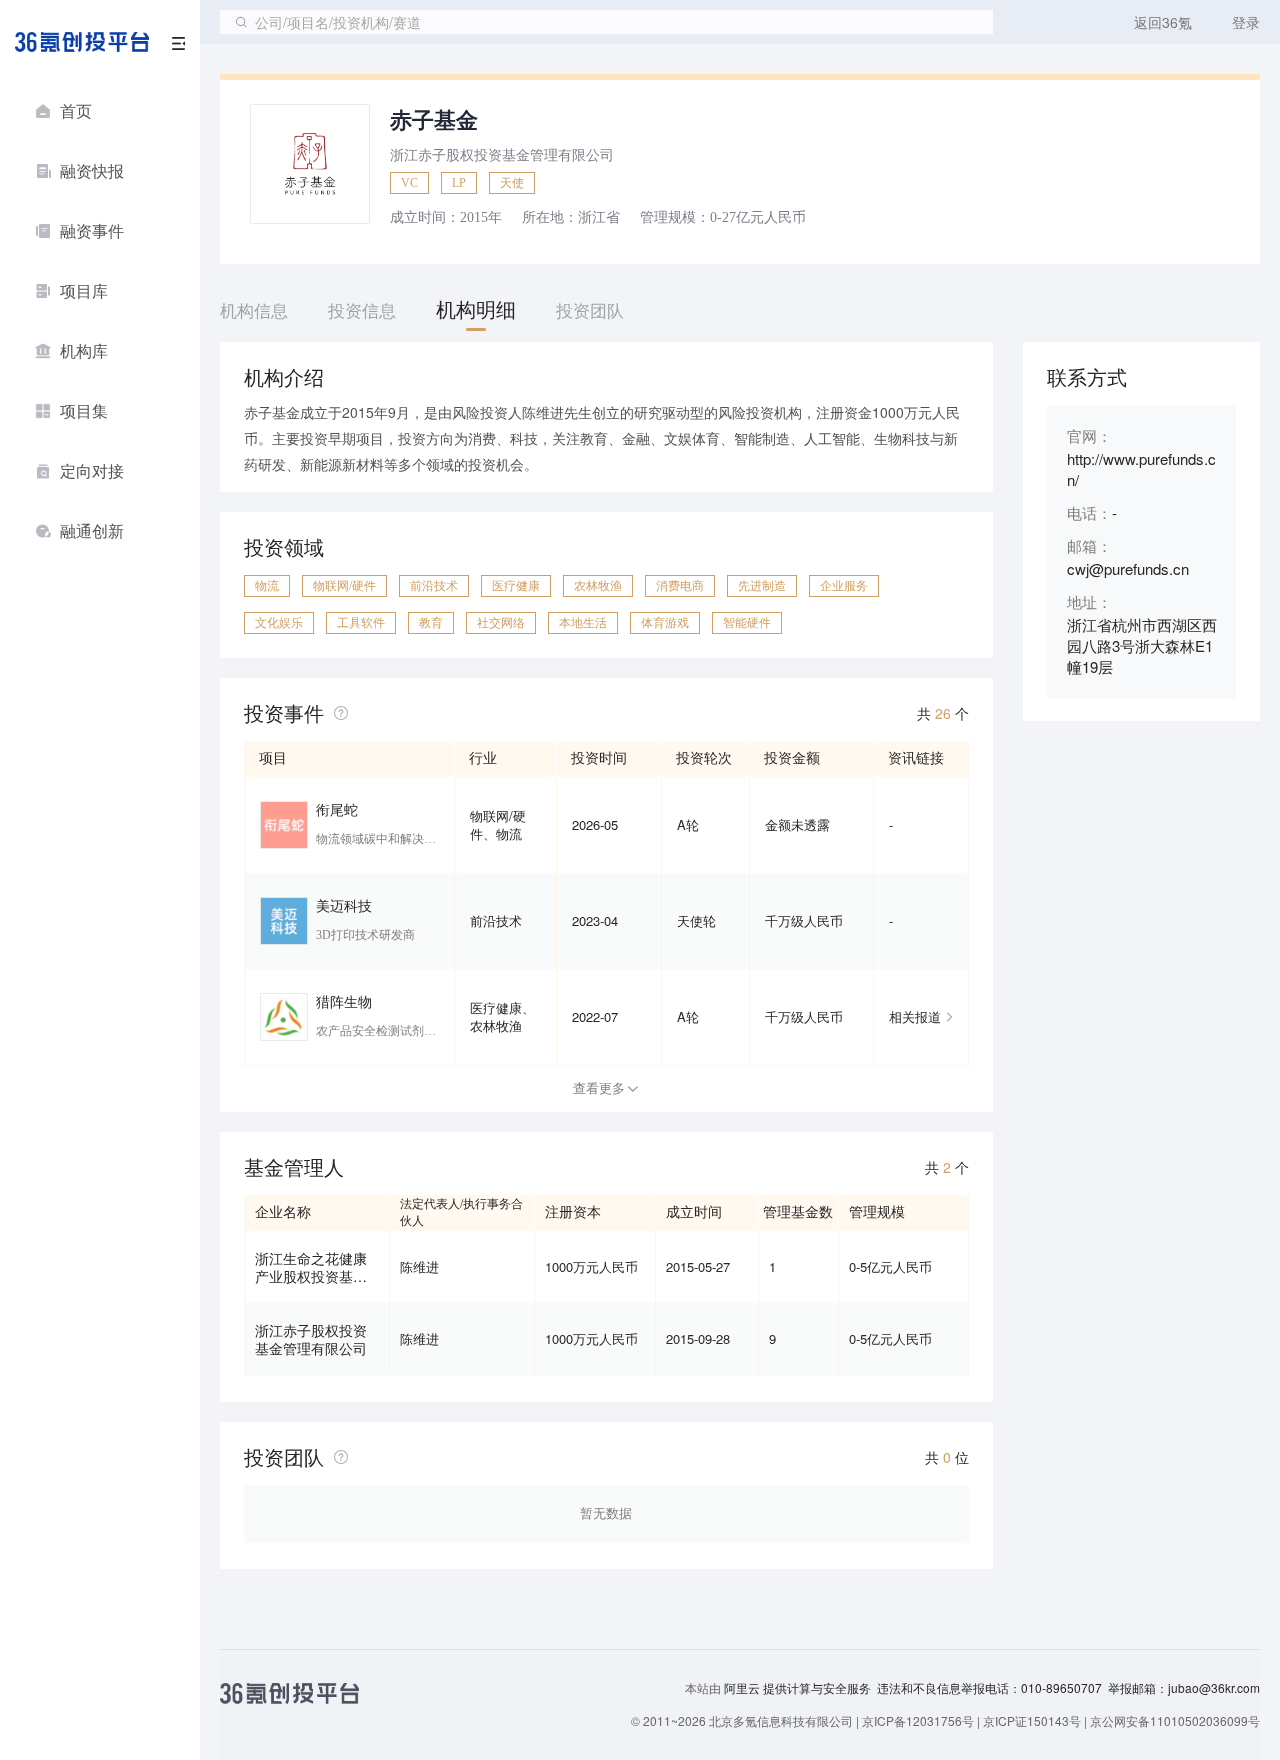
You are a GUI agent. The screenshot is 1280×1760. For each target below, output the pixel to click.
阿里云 (743, 1688)
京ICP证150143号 (1032, 1720)
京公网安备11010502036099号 (1175, 1720)
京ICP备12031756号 (918, 1720)
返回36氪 (1163, 22)
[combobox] (606, 22)
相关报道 (915, 1016)
